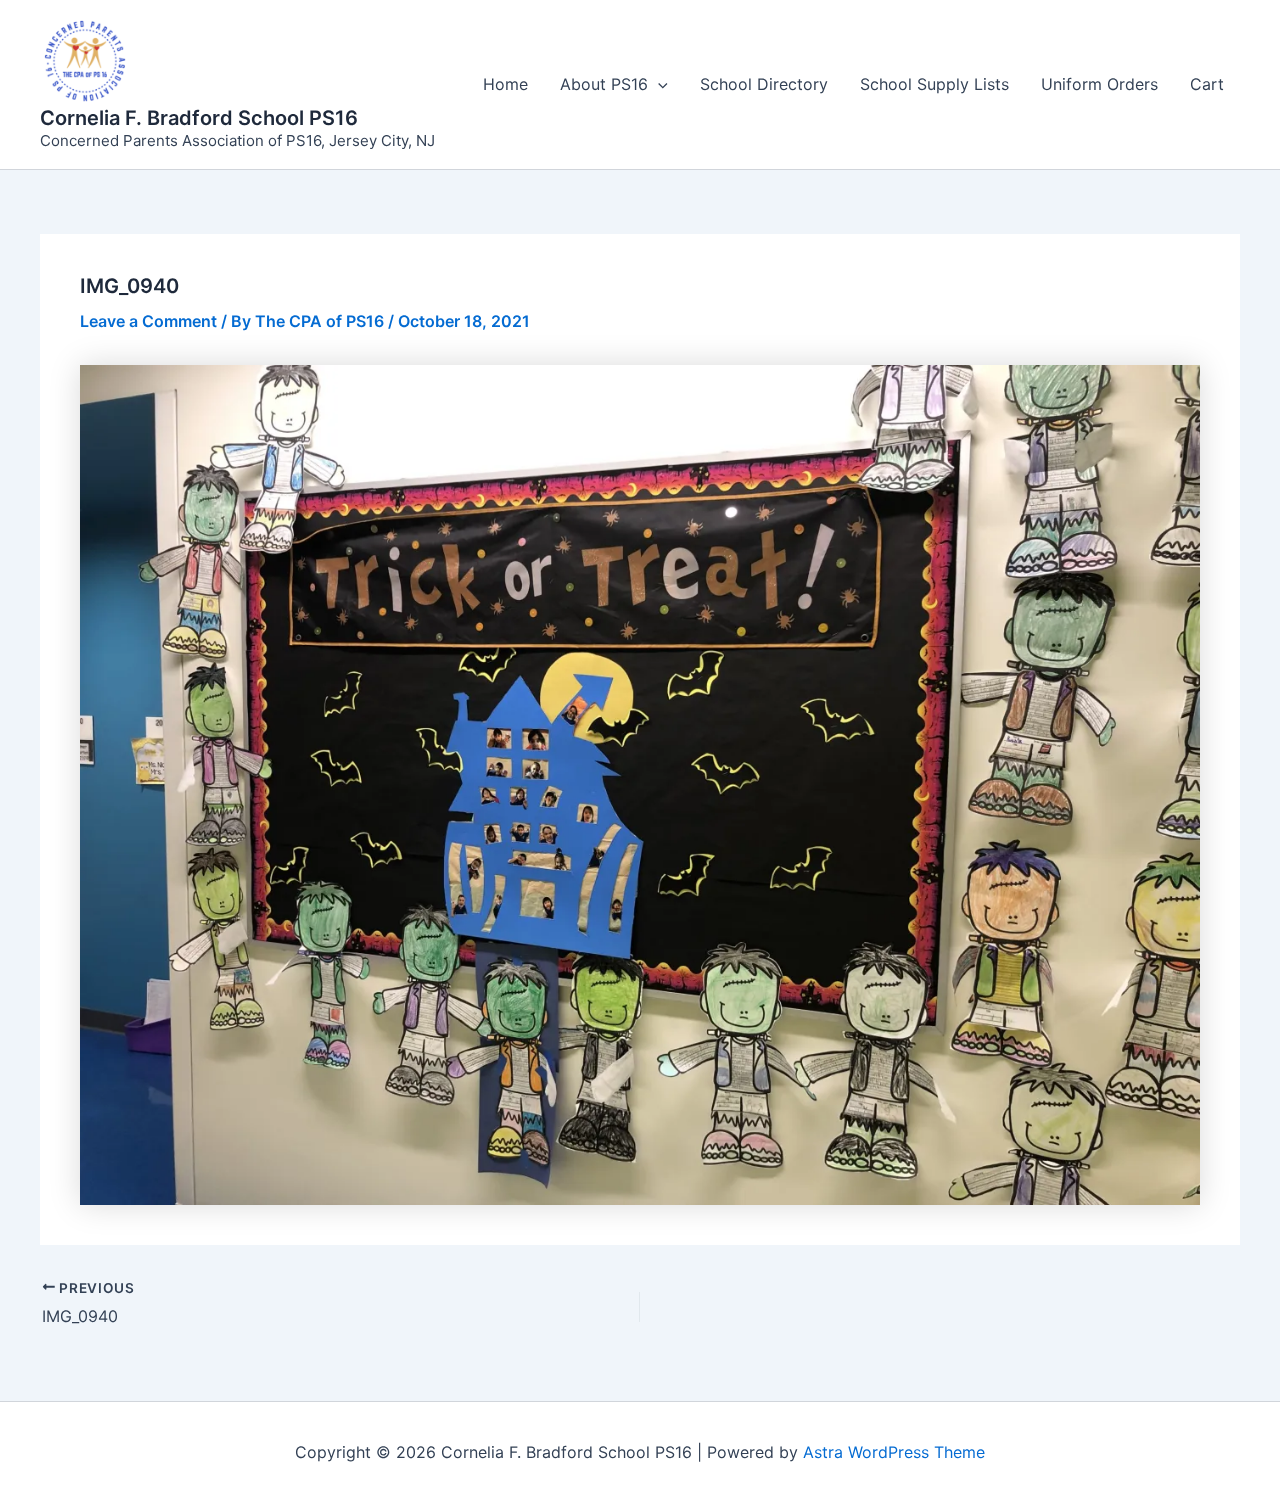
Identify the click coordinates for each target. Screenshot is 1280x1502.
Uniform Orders (1099, 84)
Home (505, 84)
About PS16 (604, 84)
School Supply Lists (934, 84)
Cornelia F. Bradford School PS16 (199, 118)
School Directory (764, 84)
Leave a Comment (148, 321)
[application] (658, 84)
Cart (1207, 84)
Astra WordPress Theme (894, 1452)
